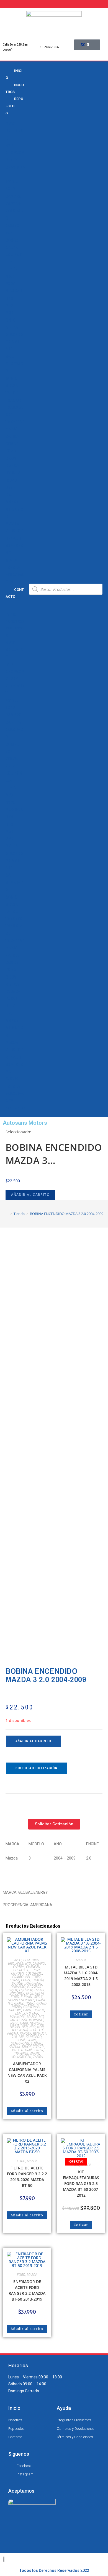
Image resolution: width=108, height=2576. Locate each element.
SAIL (10, 357)
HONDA (12, 466)
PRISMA (13, 342)
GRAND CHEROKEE (21, 2000)
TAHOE (12, 393)
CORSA (12, 240)
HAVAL (27, 2010)
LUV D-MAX (30, 2013)
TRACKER (14, 400)
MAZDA (12, 502)
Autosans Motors (25, 1123)
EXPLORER (17, 1993)
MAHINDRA (17, 2017)
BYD (9, 145)
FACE (29, 1993)
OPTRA (12, 327)
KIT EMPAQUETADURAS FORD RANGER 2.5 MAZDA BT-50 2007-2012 (81, 2183)
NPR (9, 305)
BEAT (27, 1960)
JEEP (10, 487)
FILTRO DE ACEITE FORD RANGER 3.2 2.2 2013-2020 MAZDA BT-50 (27, 2177)
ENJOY (13, 1990)
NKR (9, 298)
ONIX (10, 320)
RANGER (25, 2033)
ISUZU (11, 480)
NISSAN (13, 524)
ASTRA (12, 182)
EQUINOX (14, 255)
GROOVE (15, 2010)
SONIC (11, 378)
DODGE (12, 444)
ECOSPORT (35, 1987)
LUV (9, 262)
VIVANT (12, 429)
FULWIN (26, 1997)
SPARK (12, 385)
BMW (10, 124)
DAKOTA (38, 1980)
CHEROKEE (21, 1970)
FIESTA (39, 1993)
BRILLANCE (16, 1963)
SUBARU (37, 2043)
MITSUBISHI (19, 2020)
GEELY (11, 458)
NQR (10, 313)
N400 (24, 2023)
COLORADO (34, 1973)
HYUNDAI (14, 473)
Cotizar (81, 2014)
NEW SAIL (14, 291)
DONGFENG (33, 1983)
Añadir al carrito (30, 1195)
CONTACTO (15, 593)
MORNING (36, 2020)
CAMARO (14, 196)
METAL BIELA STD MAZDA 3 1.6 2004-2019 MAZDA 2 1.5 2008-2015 (81, 1976)
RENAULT (14, 538)
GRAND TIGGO (24, 2003)
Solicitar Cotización (36, 1768)
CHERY (12, 160)
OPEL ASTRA (19, 2030)
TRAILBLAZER (34, 2050)
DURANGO (18, 1987)
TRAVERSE (15, 422)
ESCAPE (40, 1990)
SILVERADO (34, 2037)
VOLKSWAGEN (21, 2057)
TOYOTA (13, 568)
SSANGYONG (20, 2043)
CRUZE (12, 247)
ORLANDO (14, 335)
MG (41, 2017)
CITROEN (17, 1973)
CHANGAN (15, 153)
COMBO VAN (21, 1977)
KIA (9, 495)
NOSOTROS (15, 88)
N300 (10, 284)
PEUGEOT (14, 531)
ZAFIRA (12, 437)
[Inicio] (7, 1214)
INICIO (14, 74)
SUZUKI (12, 560)
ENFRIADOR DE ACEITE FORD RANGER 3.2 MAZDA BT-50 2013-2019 (27, 2290)
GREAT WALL (32, 2007)
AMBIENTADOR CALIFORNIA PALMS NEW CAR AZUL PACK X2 (27, 2072)
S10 (9, 349)
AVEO (10, 189)
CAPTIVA (13, 204)
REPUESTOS (14, 106)
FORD (11, 451)
